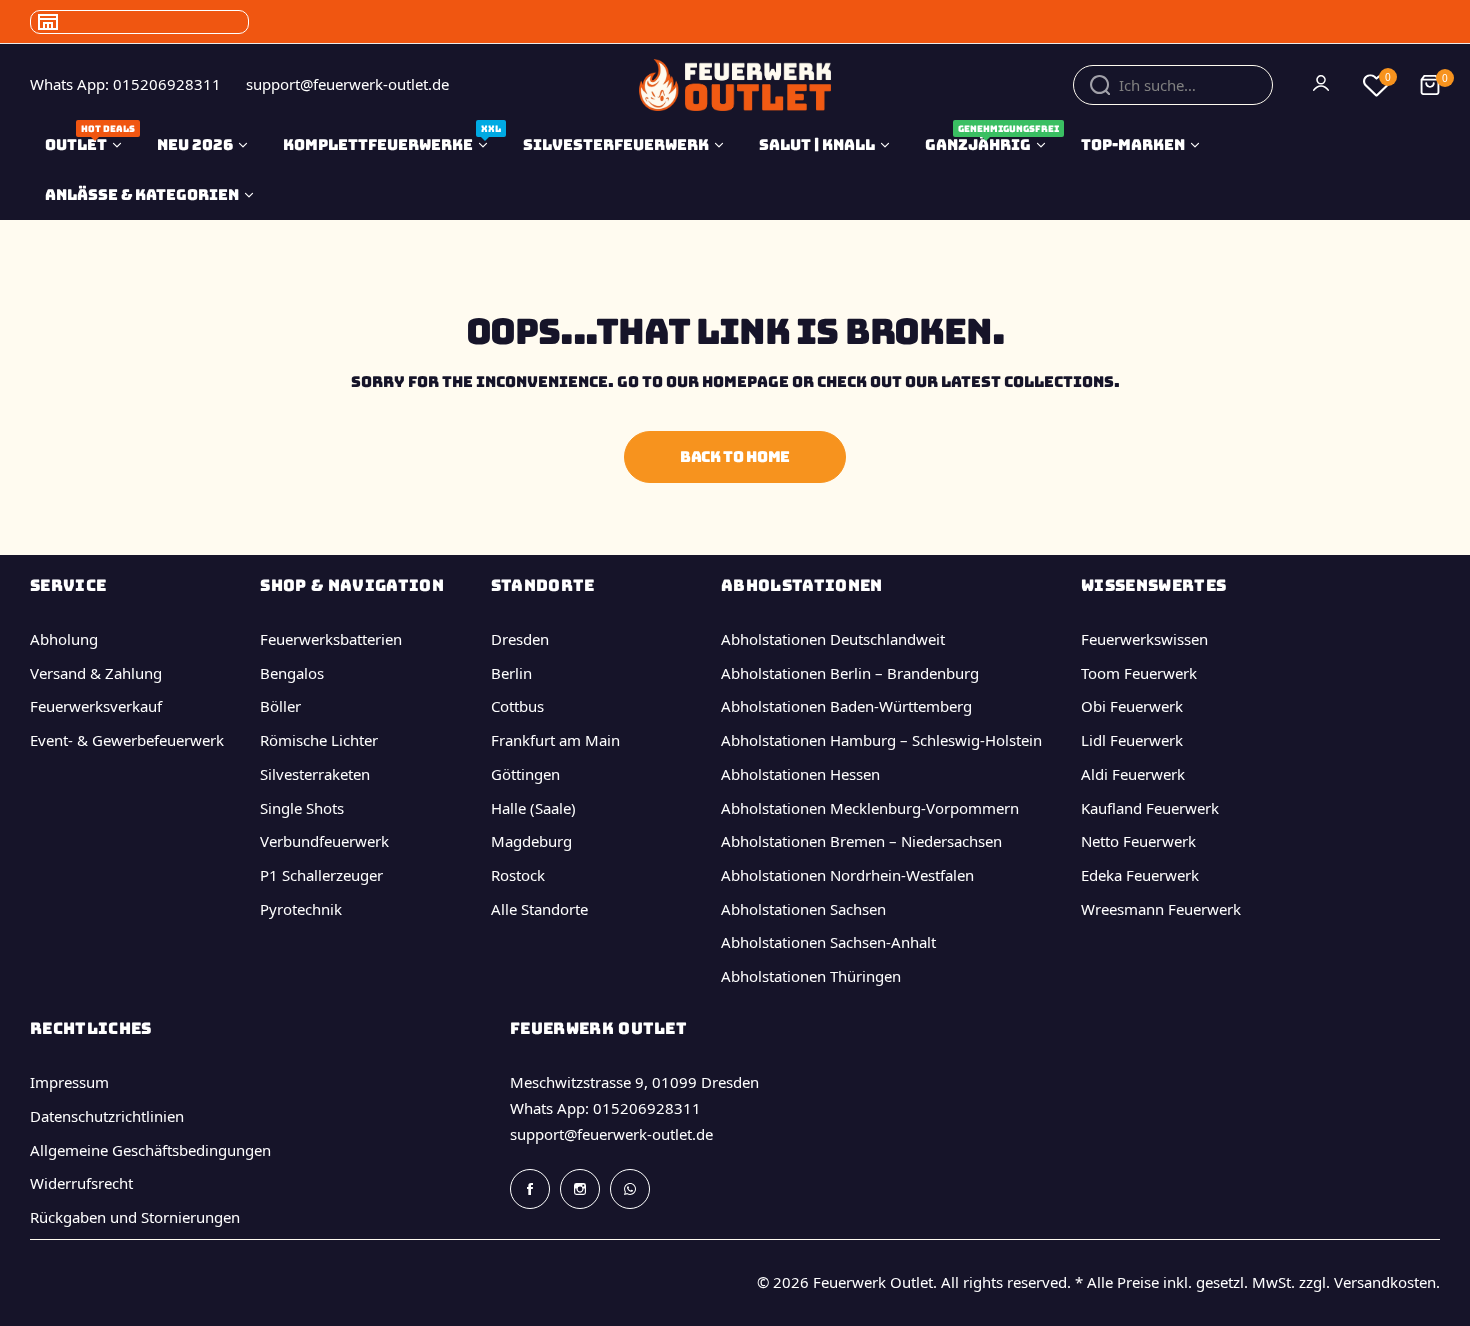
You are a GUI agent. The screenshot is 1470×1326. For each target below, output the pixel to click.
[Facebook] (530, 1189)
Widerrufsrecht (81, 1183)
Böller (280, 706)
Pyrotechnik (301, 909)
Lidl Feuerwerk (1132, 740)
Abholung (64, 639)
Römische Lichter (319, 740)
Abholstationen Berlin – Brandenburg (850, 673)
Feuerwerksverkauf (96, 706)
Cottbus (517, 706)
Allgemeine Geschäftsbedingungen (150, 1150)
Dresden (520, 639)
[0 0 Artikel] (1430, 85)
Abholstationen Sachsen (803, 909)
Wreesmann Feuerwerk (1161, 909)
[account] (1323, 85)
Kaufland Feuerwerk (1150, 808)
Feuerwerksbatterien (331, 639)
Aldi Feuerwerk (1133, 774)
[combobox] (1173, 85)
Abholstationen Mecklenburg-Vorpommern (870, 808)
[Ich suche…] (1100, 85)
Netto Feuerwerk (1138, 841)
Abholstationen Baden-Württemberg (846, 706)
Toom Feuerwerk (1139, 673)
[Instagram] (580, 1189)
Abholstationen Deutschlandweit (833, 639)
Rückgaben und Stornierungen (135, 1217)
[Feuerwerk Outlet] (735, 84)
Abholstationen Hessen (800, 774)
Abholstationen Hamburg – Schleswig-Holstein (881, 740)
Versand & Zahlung (96, 673)
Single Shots (302, 808)
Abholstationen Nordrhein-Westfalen (847, 875)
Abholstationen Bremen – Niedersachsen (861, 841)
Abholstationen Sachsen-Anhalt (828, 942)
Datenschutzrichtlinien (107, 1116)
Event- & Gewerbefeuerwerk (127, 740)
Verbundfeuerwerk (324, 841)
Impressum (69, 1082)
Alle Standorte (539, 909)
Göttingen (525, 774)
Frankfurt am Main (555, 740)
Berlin (511, 673)
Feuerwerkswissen (1144, 639)
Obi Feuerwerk (1132, 706)
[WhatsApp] (630, 1189)
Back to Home (735, 457)
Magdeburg (531, 841)
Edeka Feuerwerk (1140, 875)
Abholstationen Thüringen (811, 976)
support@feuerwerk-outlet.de (611, 1134)
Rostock (518, 875)
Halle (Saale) (533, 808)
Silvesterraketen (315, 774)
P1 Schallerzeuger (321, 875)
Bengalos (292, 673)
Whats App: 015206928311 (605, 1108)
